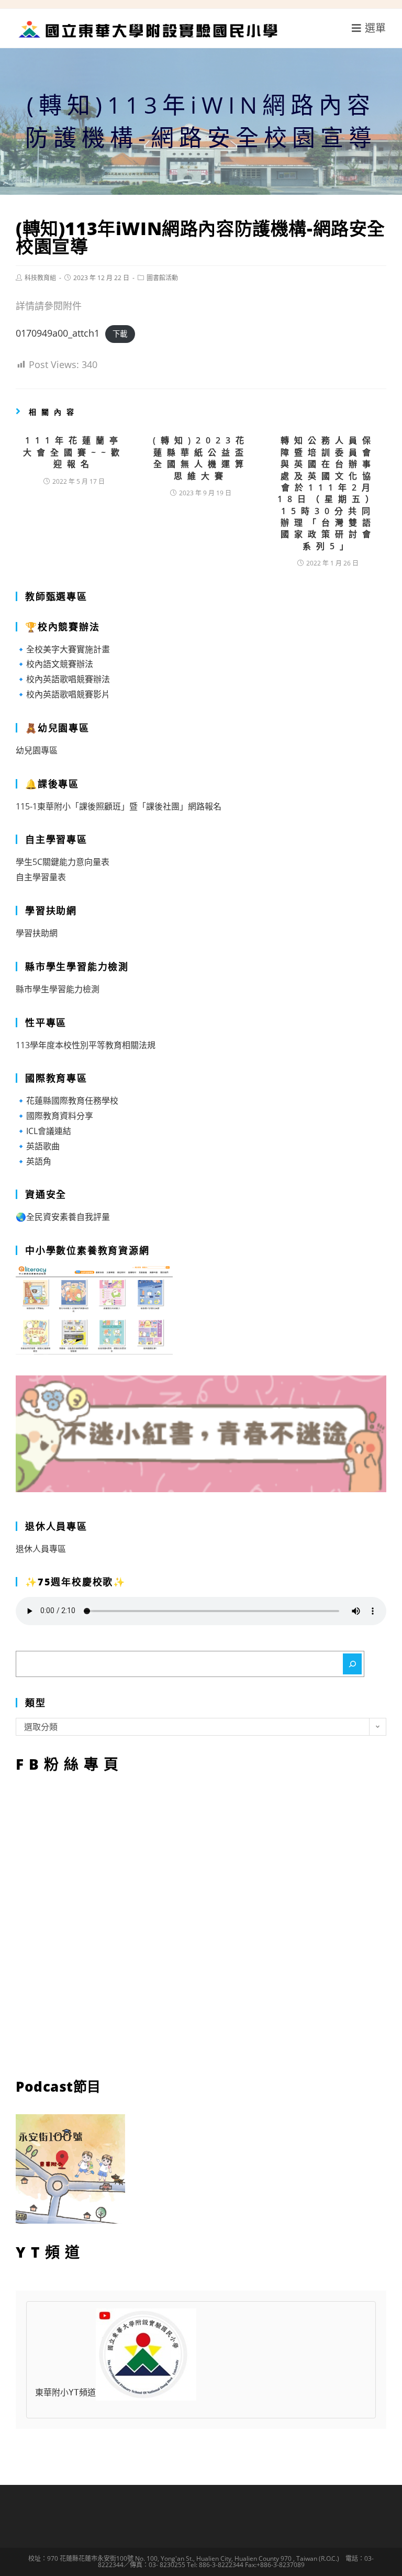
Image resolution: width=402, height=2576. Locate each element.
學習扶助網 (37, 933)
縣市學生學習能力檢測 (58, 989)
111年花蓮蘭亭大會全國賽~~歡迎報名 (74, 452)
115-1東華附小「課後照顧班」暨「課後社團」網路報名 (119, 806)
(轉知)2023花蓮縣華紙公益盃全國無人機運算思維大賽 (201, 458)
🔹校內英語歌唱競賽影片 (63, 694)
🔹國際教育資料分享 (54, 1116)
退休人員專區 (41, 1549)
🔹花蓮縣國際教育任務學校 (67, 1101)
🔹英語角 (33, 1161)
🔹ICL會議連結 (43, 1131)
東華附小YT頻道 (65, 2392)
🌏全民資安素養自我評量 (63, 1217)
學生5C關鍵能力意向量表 (63, 862)
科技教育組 (40, 278)
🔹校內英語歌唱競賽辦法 (63, 679)
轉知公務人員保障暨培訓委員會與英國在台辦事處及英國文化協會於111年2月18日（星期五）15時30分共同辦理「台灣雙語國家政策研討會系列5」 (328, 493)
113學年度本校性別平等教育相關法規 (86, 1045)
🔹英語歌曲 (38, 1146)
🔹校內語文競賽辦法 (54, 664)
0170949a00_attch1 (58, 333)
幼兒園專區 (37, 750)
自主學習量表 (41, 877)
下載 (120, 334)
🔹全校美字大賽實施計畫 (63, 649)
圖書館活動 (162, 278)
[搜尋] (352, 1664)
